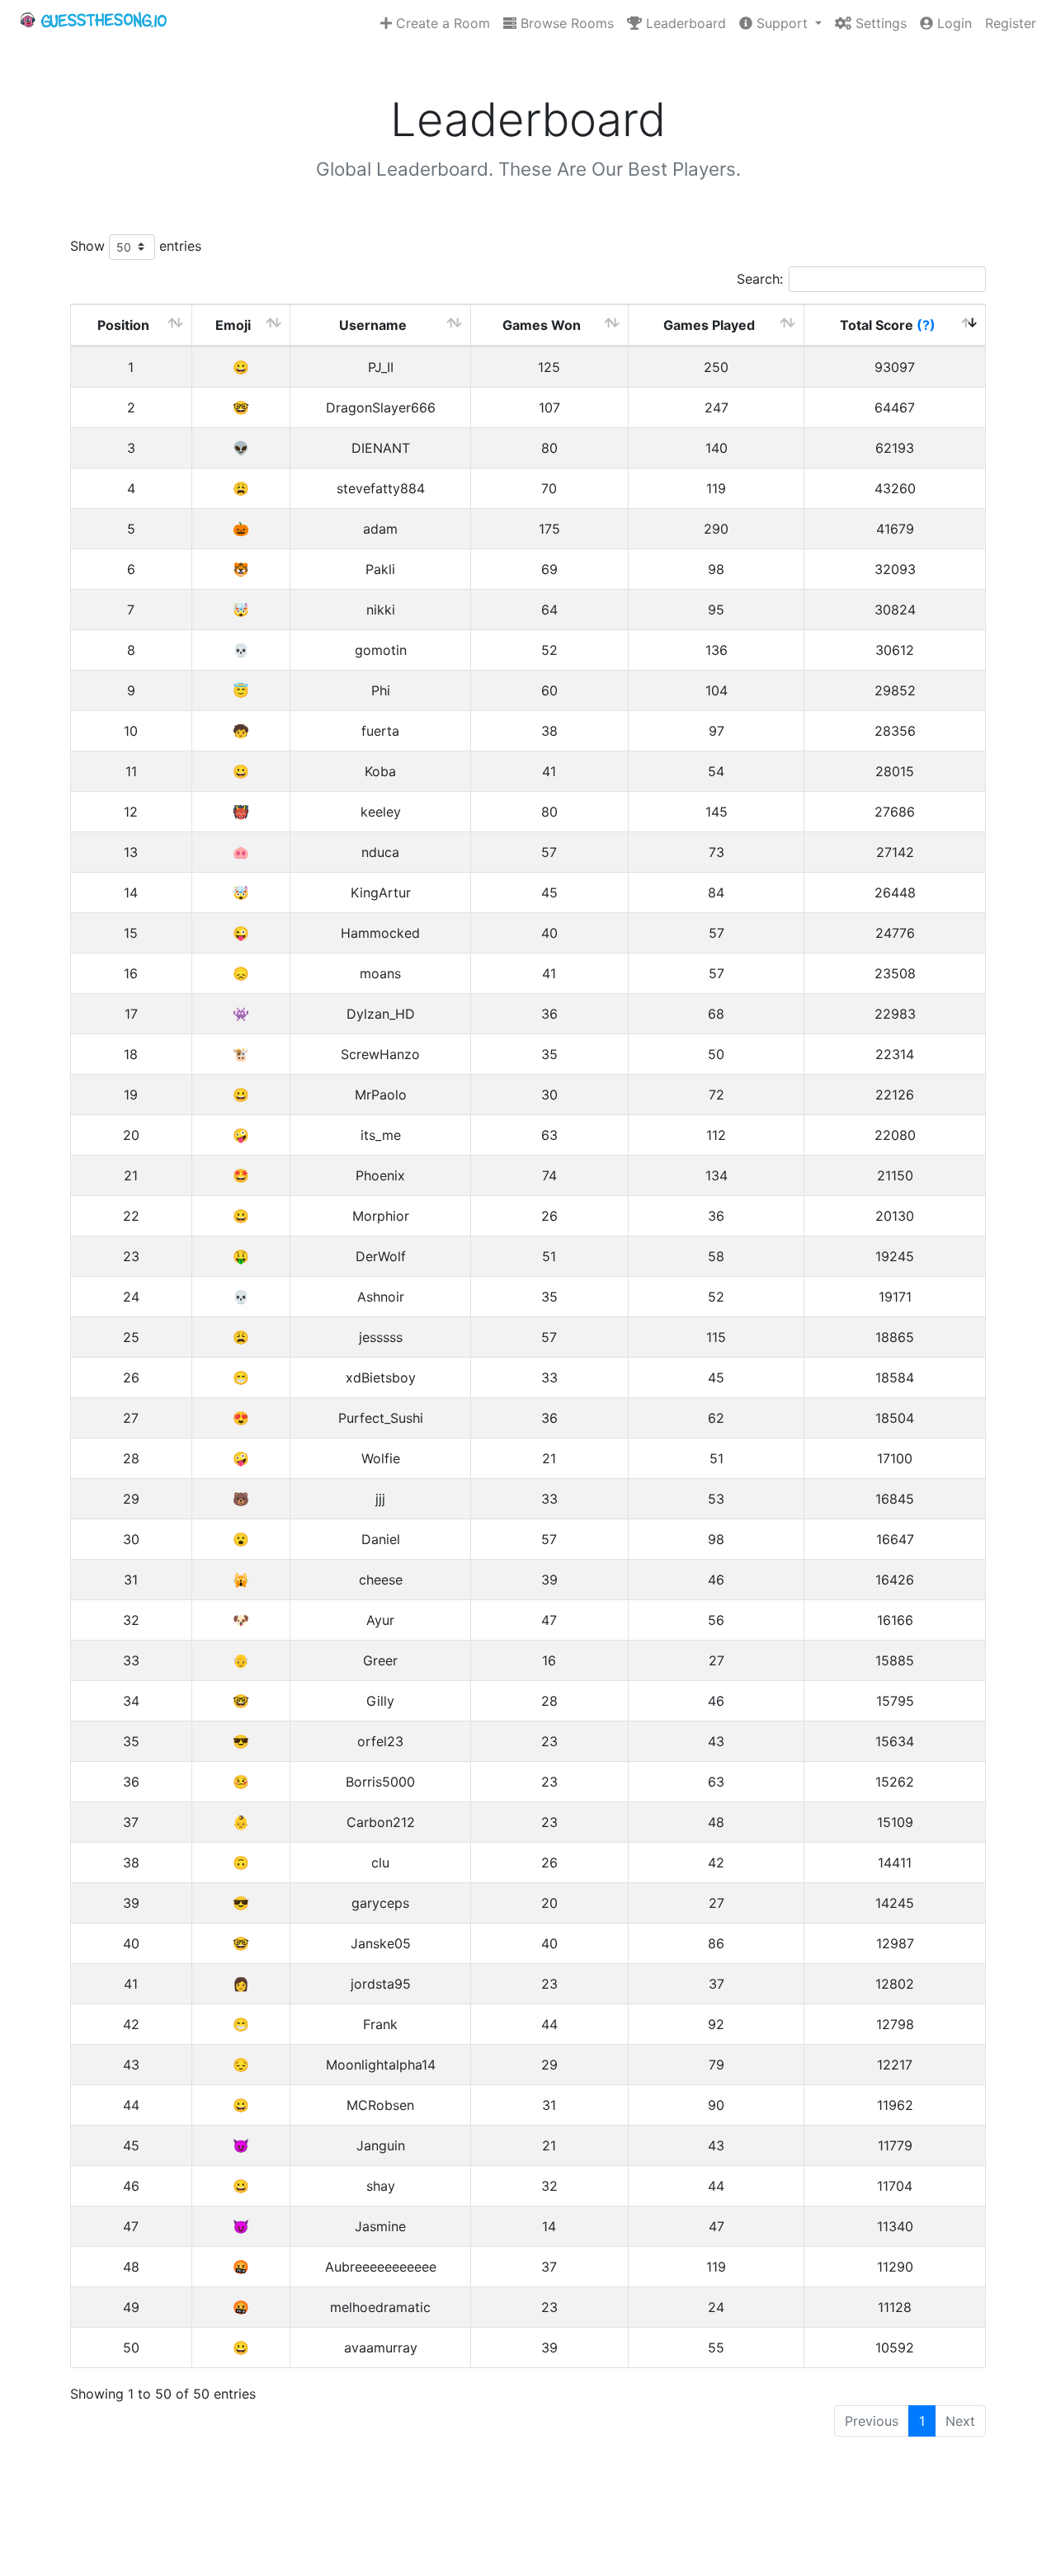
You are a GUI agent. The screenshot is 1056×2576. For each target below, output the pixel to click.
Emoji (233, 325)
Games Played (709, 325)
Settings (879, 23)
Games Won (542, 325)
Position (123, 325)
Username (373, 325)
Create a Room (441, 23)
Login (952, 23)
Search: (760, 279)
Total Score (888, 325)
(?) (926, 325)
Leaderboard (684, 23)
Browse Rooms (565, 23)
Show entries (136, 246)
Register (1011, 23)
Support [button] (782, 23)
